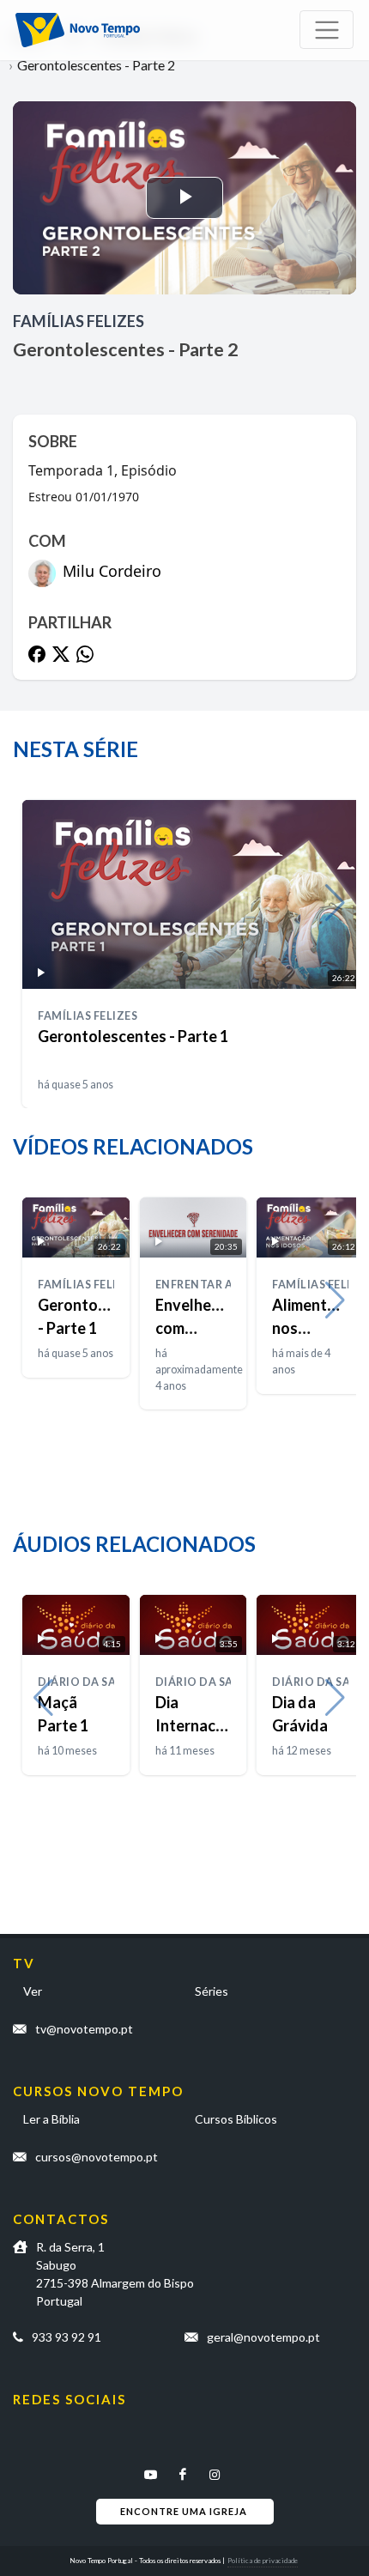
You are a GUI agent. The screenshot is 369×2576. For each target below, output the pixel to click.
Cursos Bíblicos (236, 2119)
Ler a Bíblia (51, 2119)
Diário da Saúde (89, 1682)
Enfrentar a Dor (209, 1285)
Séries (212, 1991)
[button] (335, 903)
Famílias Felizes (79, 321)
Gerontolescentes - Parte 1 (133, 1036)
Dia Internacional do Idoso (203, 1725)
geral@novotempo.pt (263, 2337)
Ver (33, 1991)
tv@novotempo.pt (84, 2029)
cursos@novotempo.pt (97, 2157)
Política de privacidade (263, 2561)
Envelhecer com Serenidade (195, 1328)
